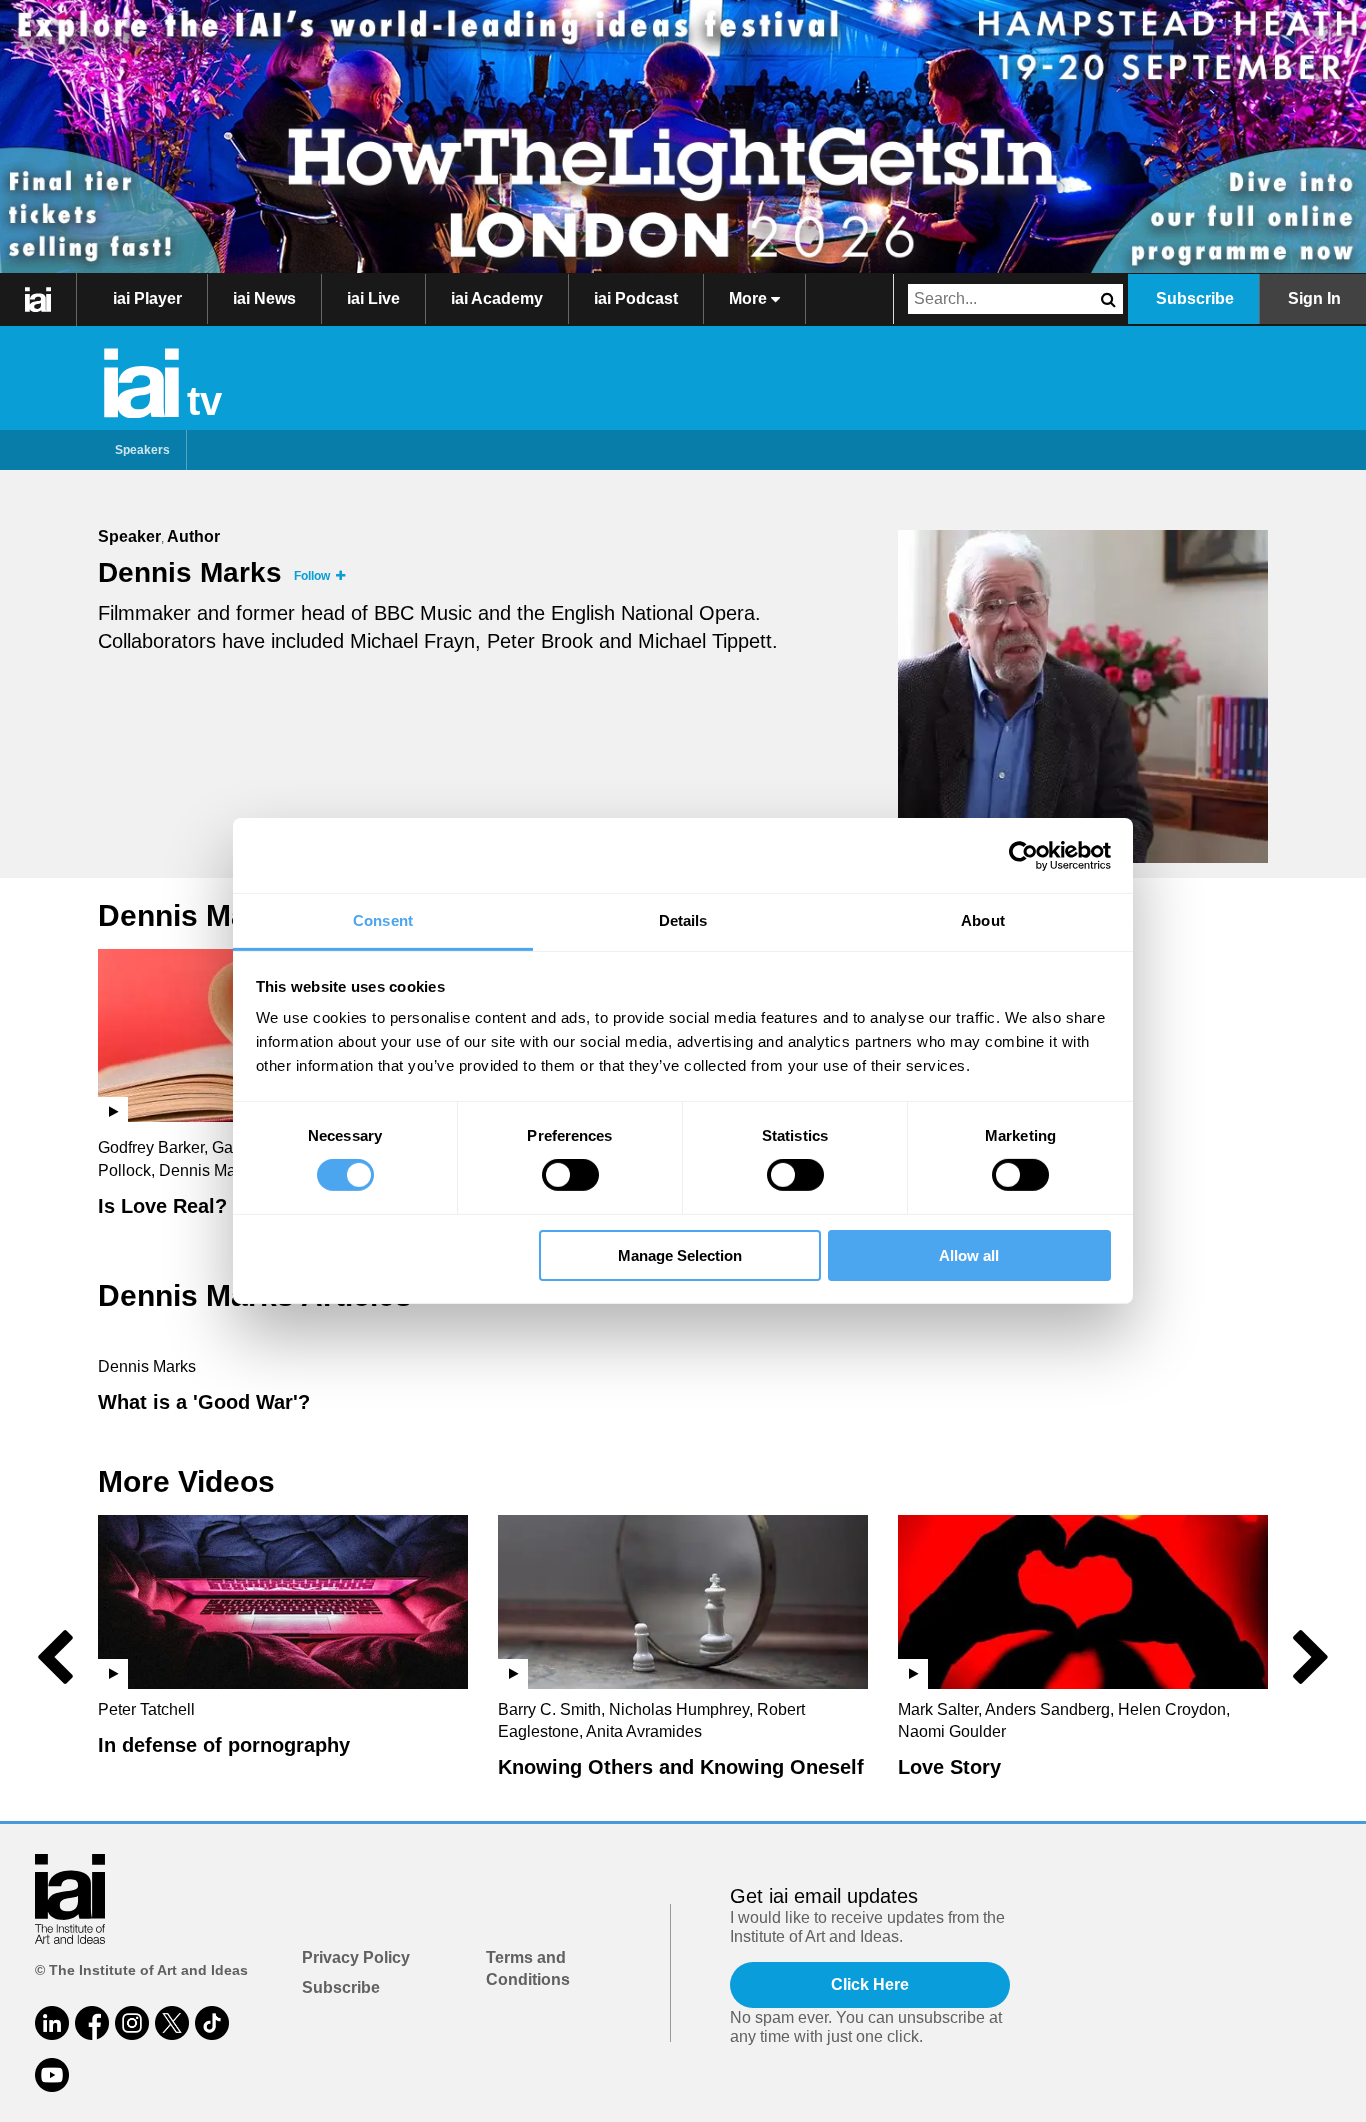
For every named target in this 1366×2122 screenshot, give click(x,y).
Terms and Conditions (528, 1968)
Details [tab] (683, 920)
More (750, 298)
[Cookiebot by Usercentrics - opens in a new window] (1023, 855)
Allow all (969, 1255)
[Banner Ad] (683, 136)
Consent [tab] (383, 920)
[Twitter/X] (172, 2023)
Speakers (142, 450)
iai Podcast (636, 298)
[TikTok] (212, 2023)
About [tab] (983, 920)
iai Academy (497, 298)
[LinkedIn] (52, 2023)
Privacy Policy (356, 1957)
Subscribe (1195, 298)
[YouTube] (52, 2075)
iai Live (373, 298)
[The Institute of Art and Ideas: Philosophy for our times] (38, 299)
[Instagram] (132, 2023)
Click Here (870, 1984)
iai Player (147, 298)
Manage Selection (680, 1255)
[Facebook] (92, 2023)
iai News (264, 298)
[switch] (570, 1175)
